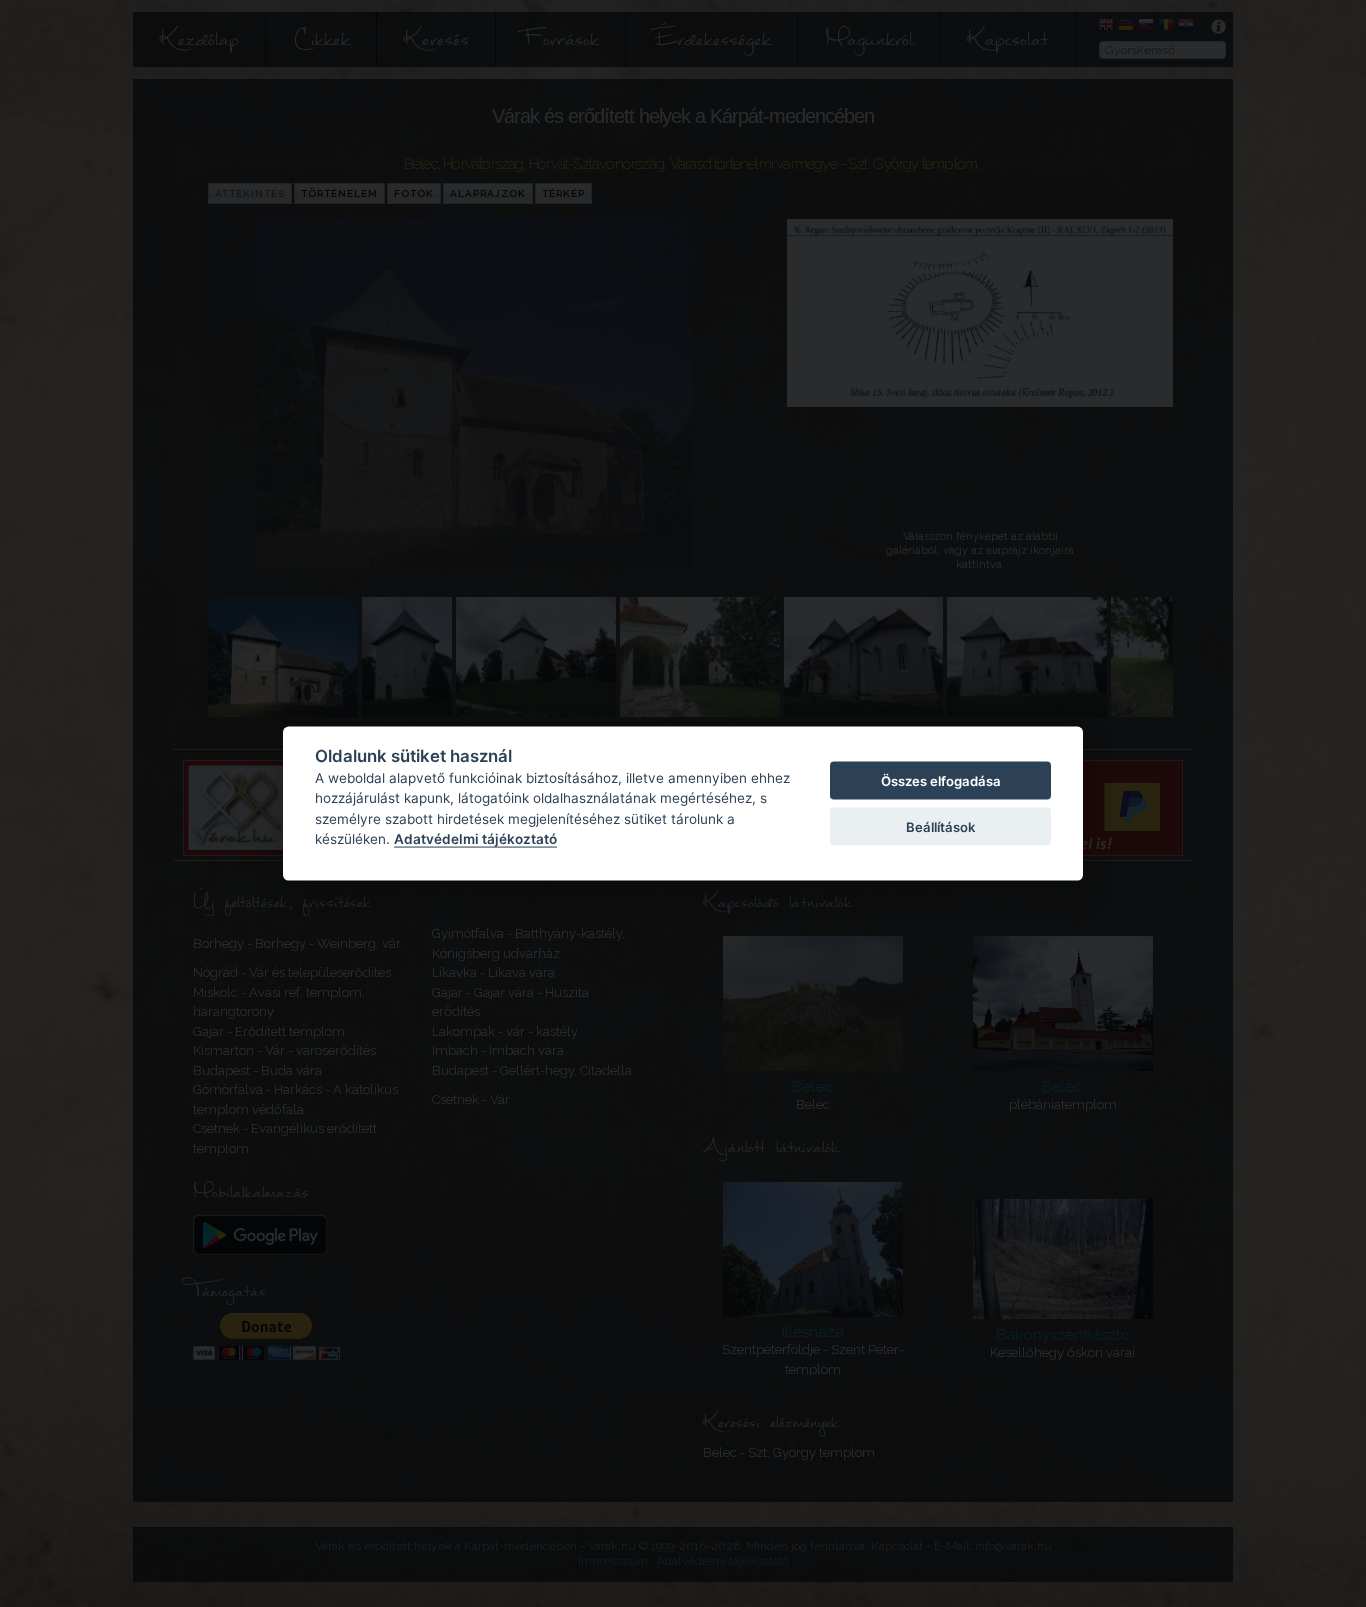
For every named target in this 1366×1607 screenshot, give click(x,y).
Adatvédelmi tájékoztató (475, 839)
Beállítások (940, 827)
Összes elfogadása (941, 780)
